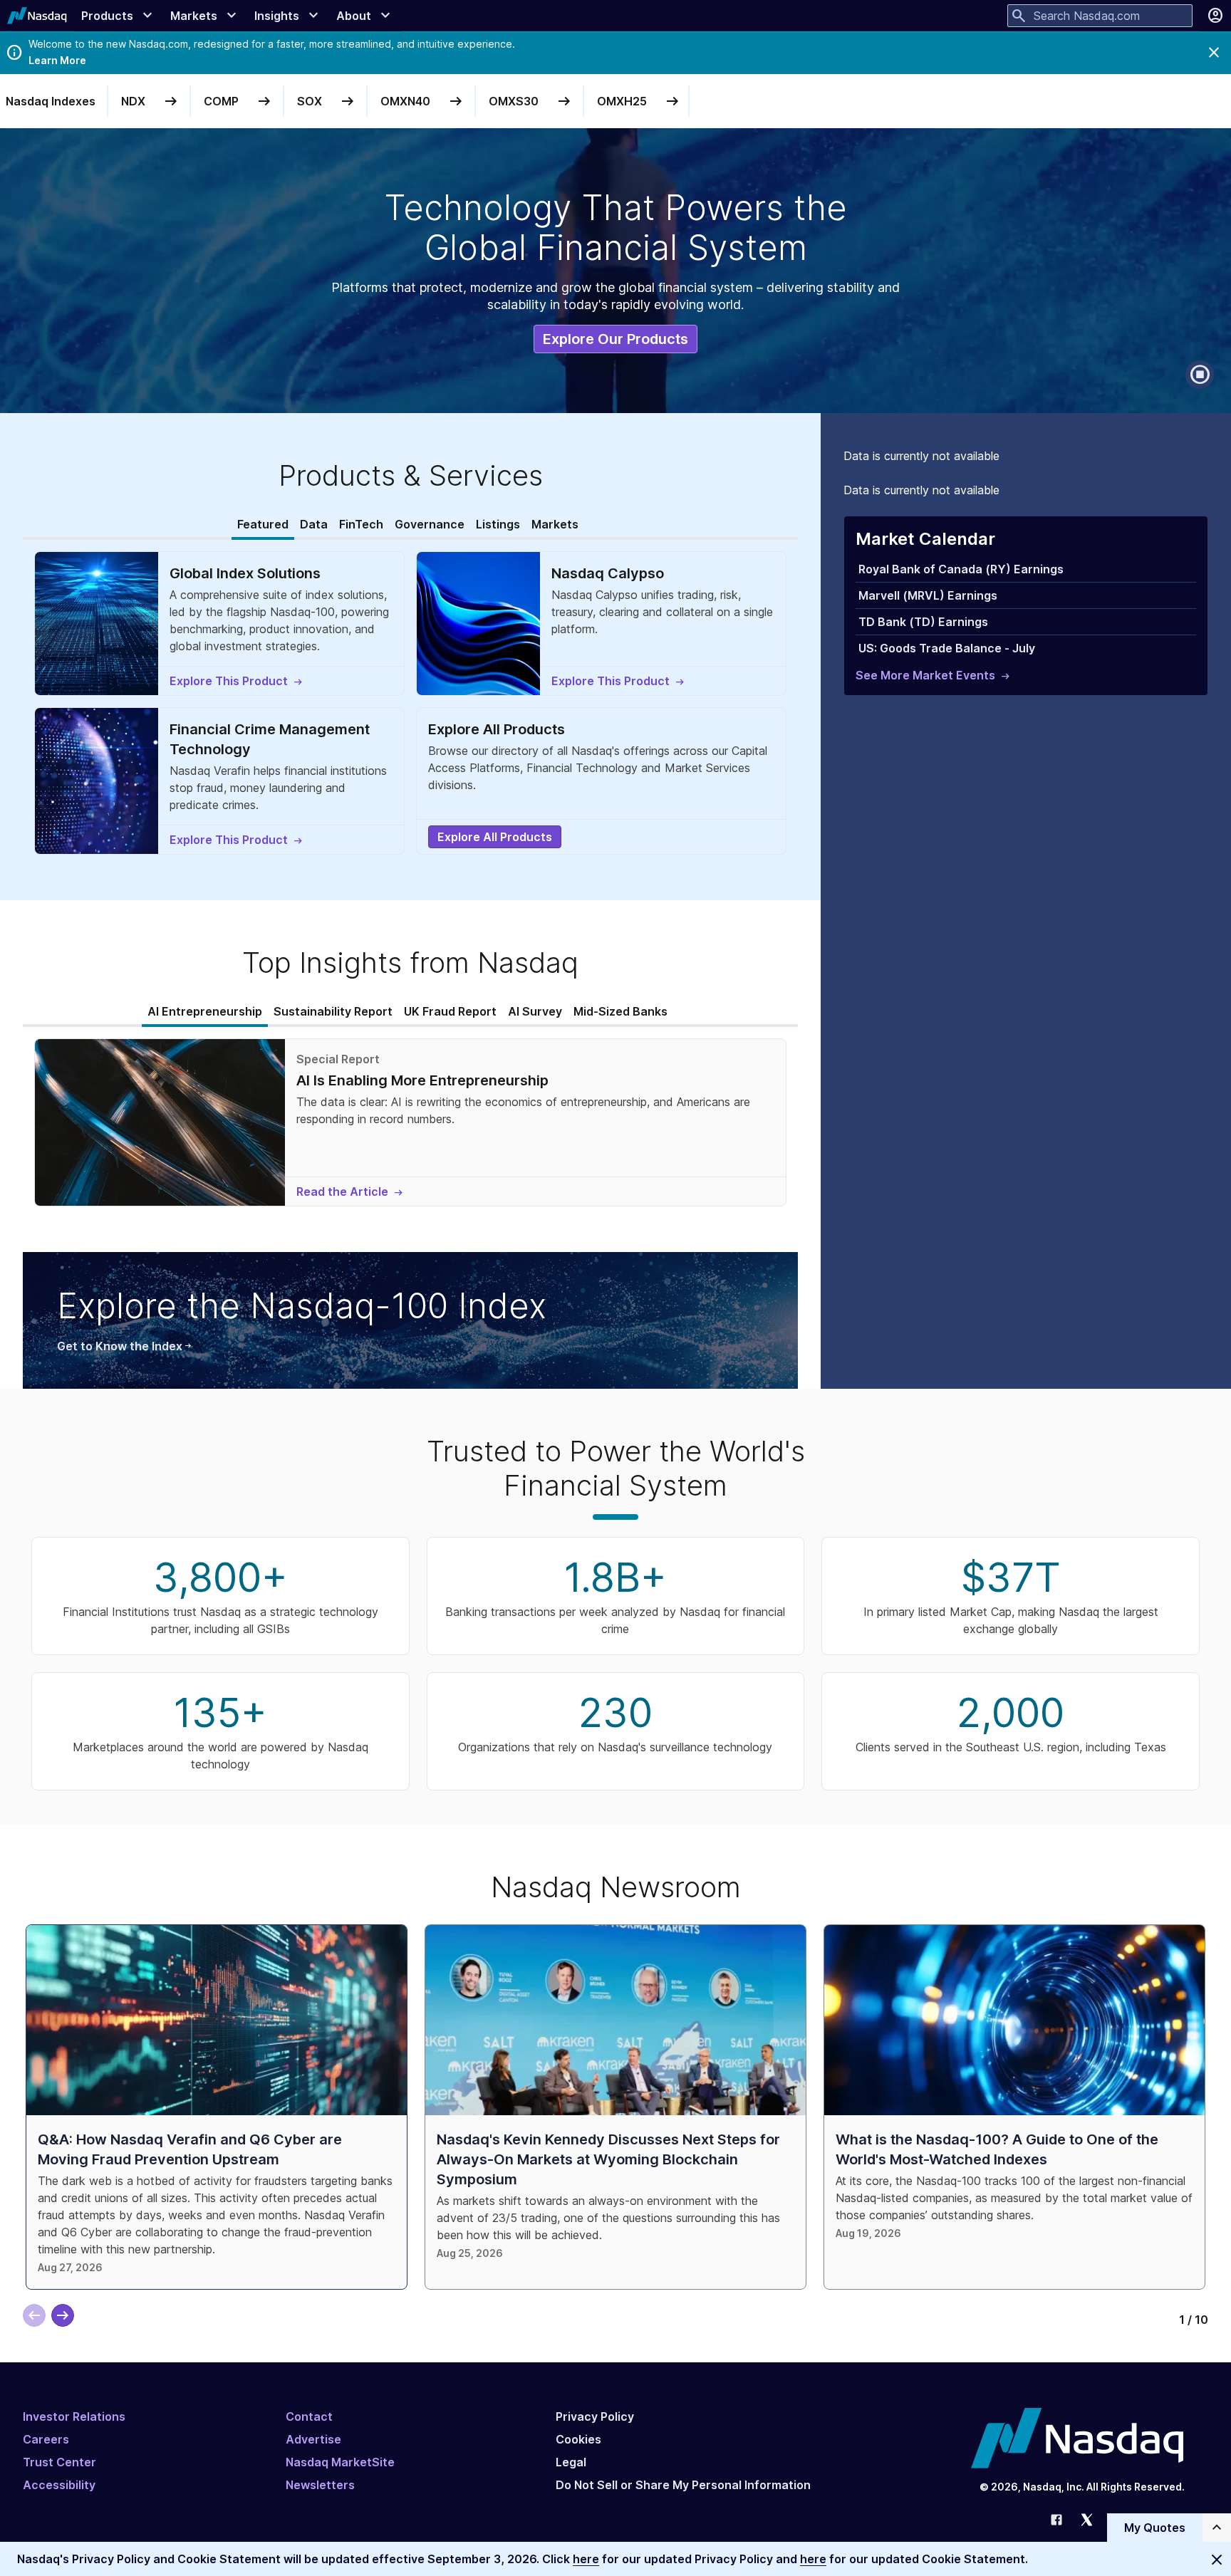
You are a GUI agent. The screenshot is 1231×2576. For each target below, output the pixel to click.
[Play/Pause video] (1200, 375)
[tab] (263, 525)
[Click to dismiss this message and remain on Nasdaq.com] (1217, 2559)
